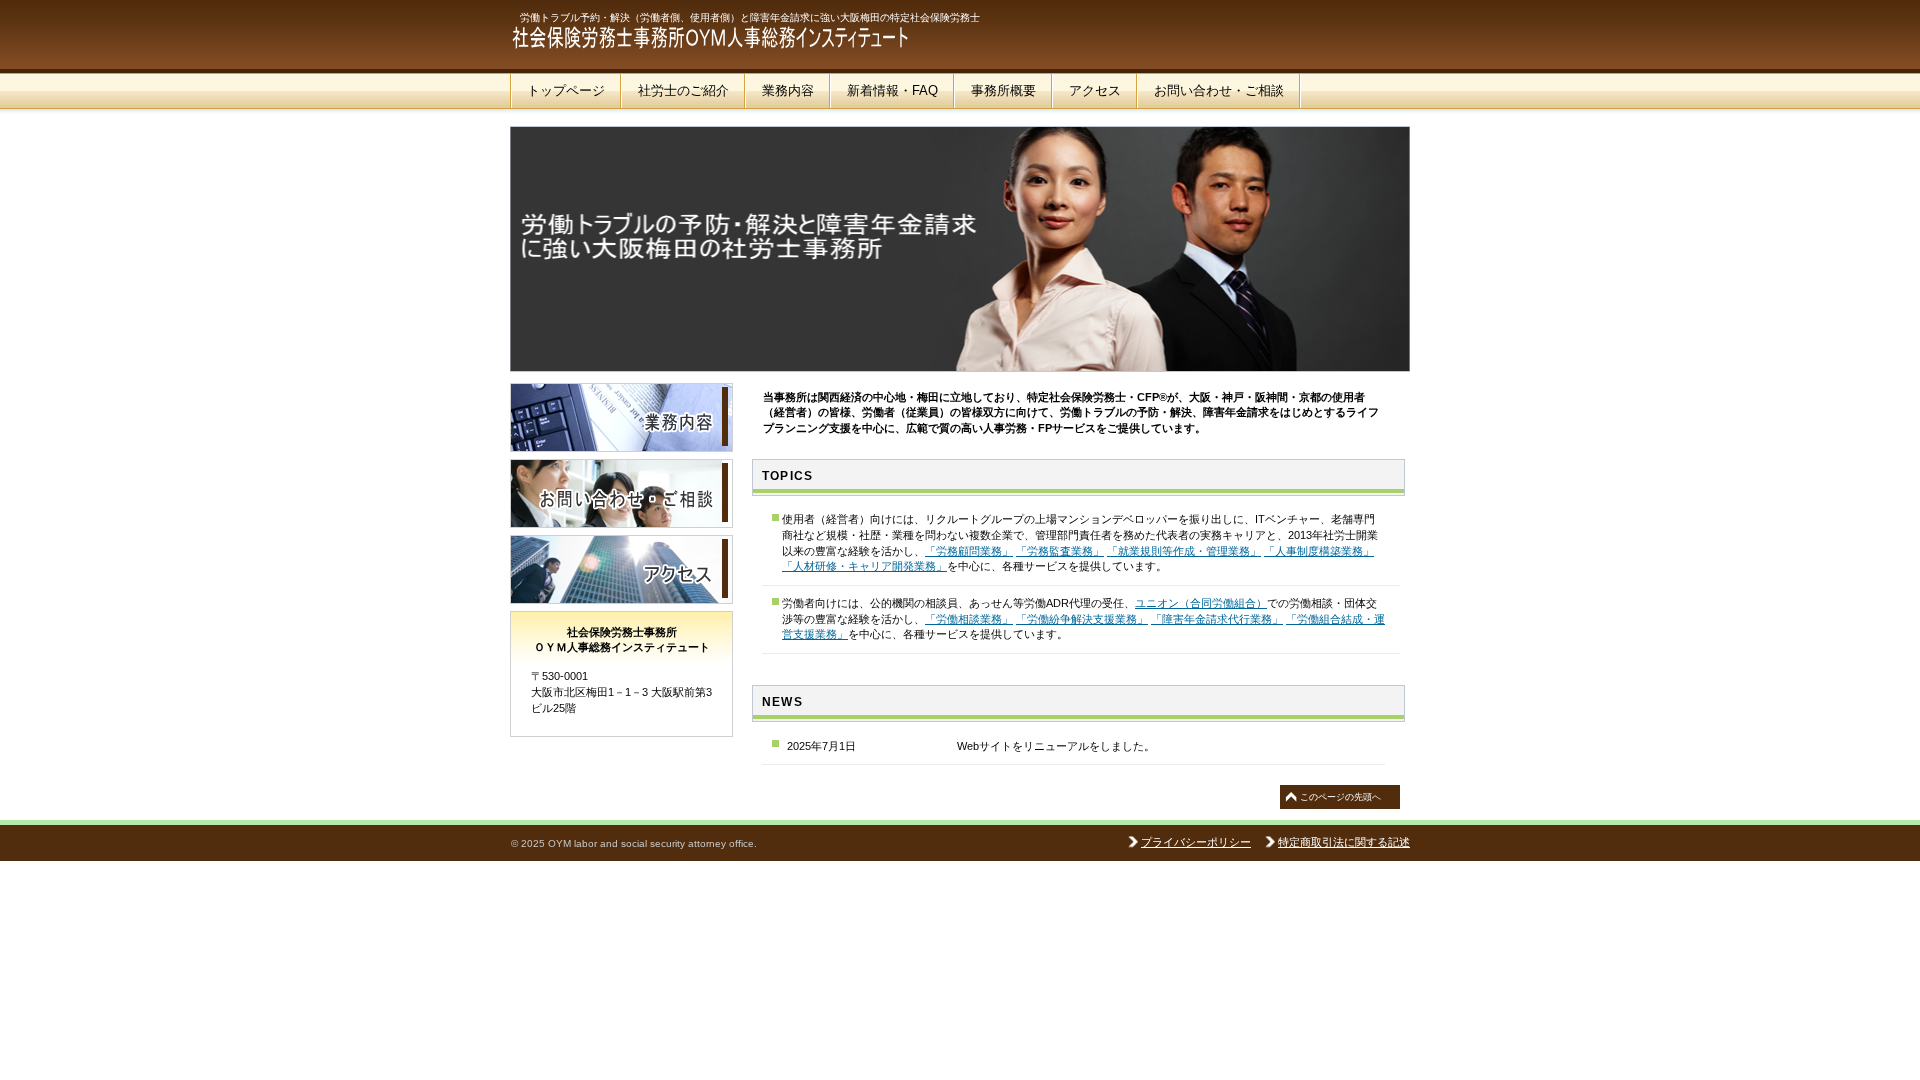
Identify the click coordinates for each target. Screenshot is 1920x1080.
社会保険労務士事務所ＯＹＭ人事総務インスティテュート (710, 40)
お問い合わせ (621, 493)
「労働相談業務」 (969, 619)
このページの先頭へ (1340, 797)
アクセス (621, 569)
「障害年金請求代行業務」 (1217, 619)
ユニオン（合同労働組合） (1201, 603)
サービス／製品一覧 (621, 417)
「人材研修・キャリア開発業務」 (864, 566)
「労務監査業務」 (1060, 551)
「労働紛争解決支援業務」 (1082, 619)
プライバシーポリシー (1196, 842)
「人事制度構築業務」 (1319, 551)
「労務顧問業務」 (969, 551)
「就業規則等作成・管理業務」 (1184, 551)
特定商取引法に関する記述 (1344, 842)
